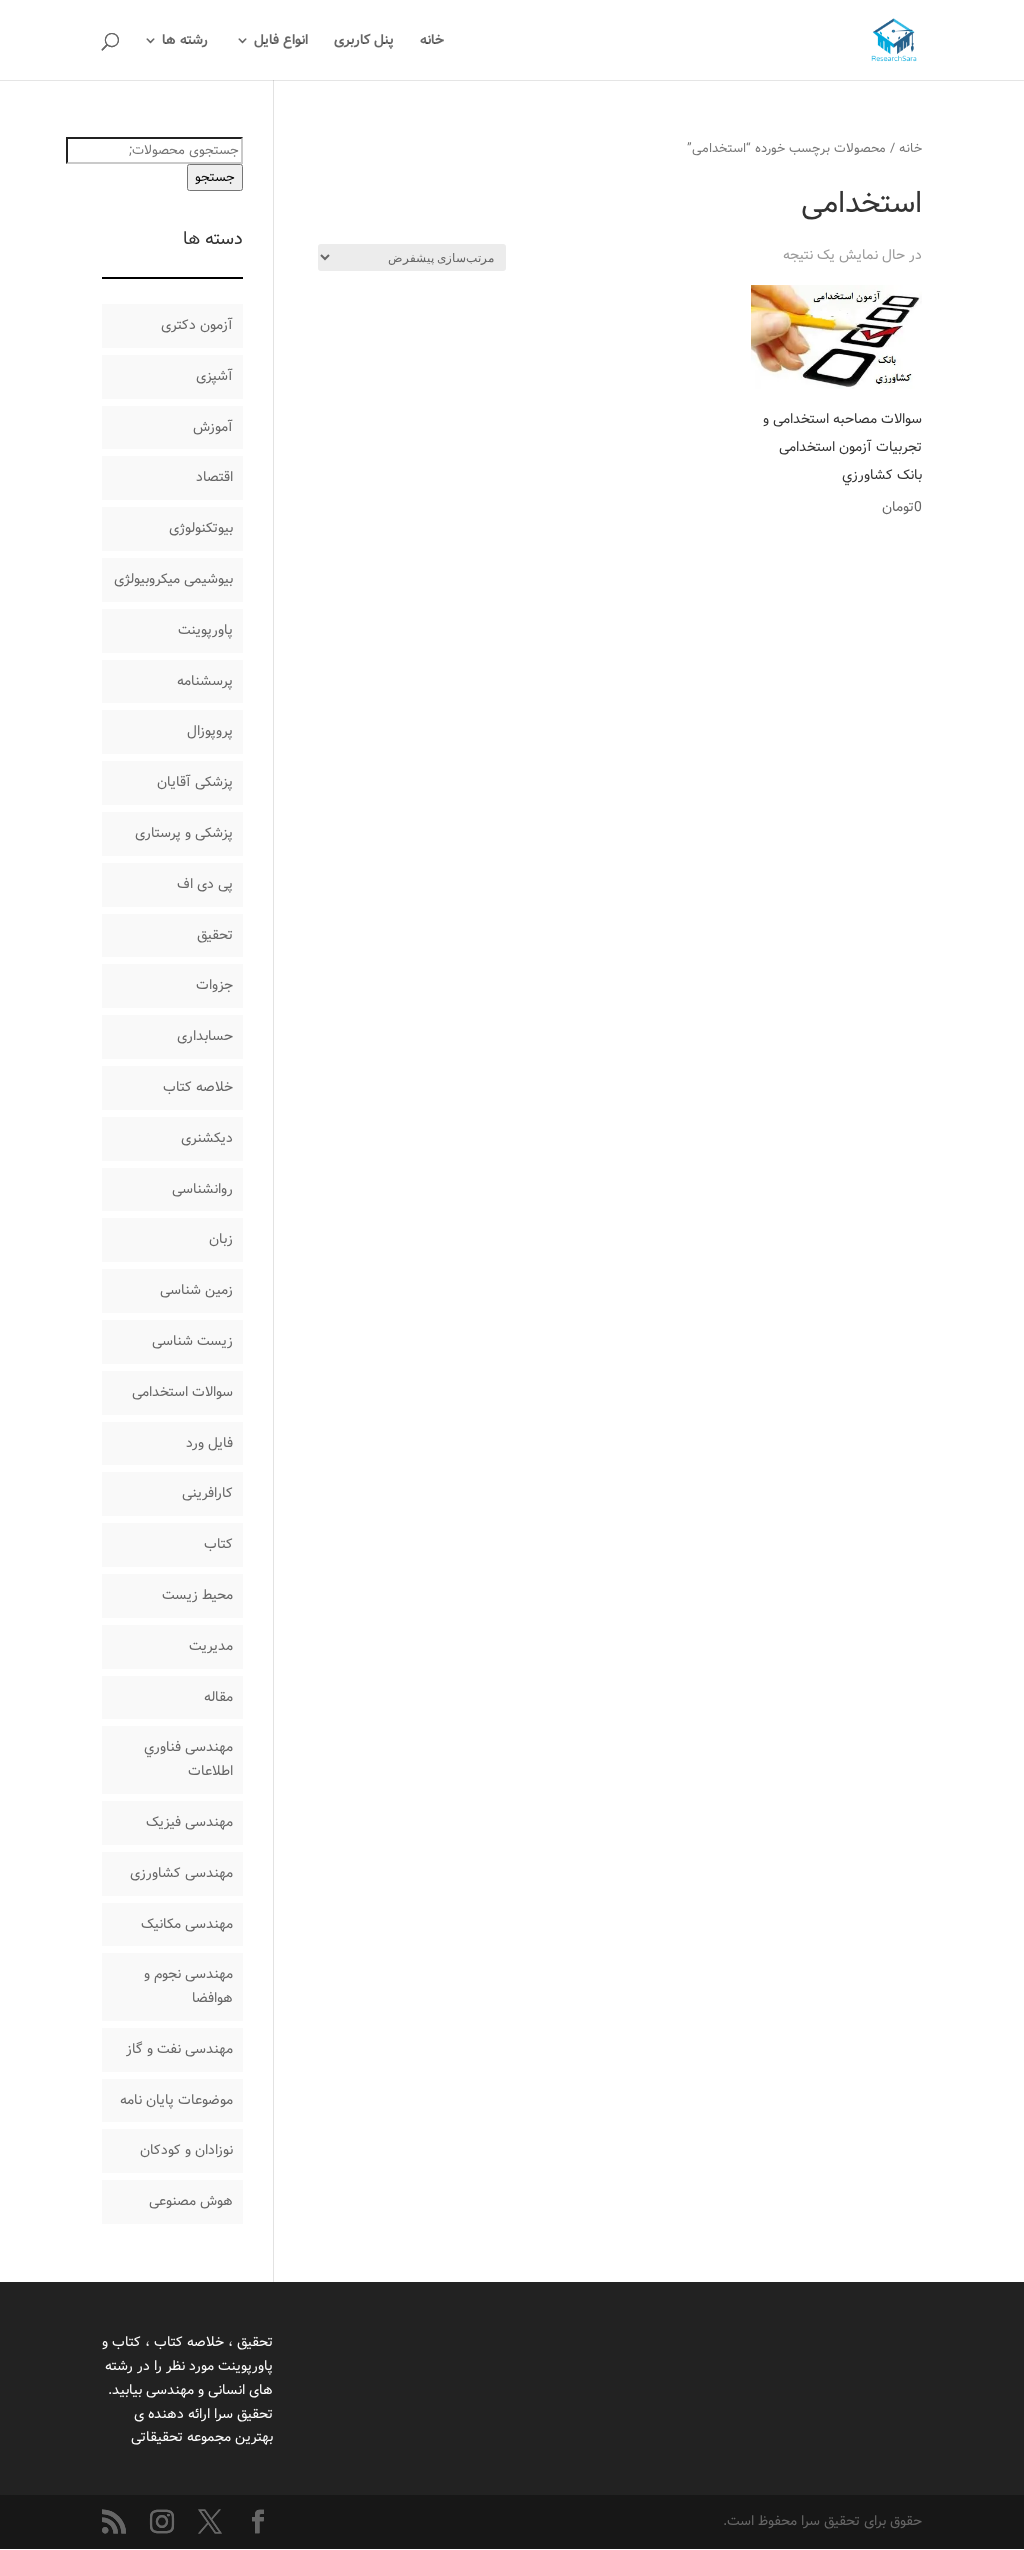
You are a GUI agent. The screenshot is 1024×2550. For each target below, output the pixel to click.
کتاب (218, 1544)
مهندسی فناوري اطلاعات (188, 1759)
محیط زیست (197, 1595)
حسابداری (205, 1036)
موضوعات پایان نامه (176, 2100)
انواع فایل (281, 42)
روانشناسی (202, 1189)
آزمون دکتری (197, 325)
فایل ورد (209, 1443)
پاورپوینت (205, 630)
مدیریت (211, 1646)
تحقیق (215, 935)
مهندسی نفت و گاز (179, 2049)
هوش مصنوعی (191, 2201)
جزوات (214, 985)
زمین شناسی (196, 1290)
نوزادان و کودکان (186, 2150)
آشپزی (214, 376)
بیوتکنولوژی (201, 528)
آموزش (213, 427)
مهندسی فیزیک (189, 1822)
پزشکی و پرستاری (184, 833)
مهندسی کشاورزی (181, 1873)
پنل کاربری (364, 42)
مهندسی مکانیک (187, 1924)
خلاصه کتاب (198, 1087)
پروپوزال (210, 731)
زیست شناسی (192, 1341)
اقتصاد (214, 477)
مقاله (218, 1697)
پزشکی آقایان (195, 782)
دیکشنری (207, 1138)
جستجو (215, 177)
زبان (221, 1239)
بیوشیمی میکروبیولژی (173, 579)
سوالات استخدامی (182, 1392)
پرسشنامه (205, 681)
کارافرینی (207, 1493)
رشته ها (185, 42)
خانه (432, 42)
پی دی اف (205, 884)
